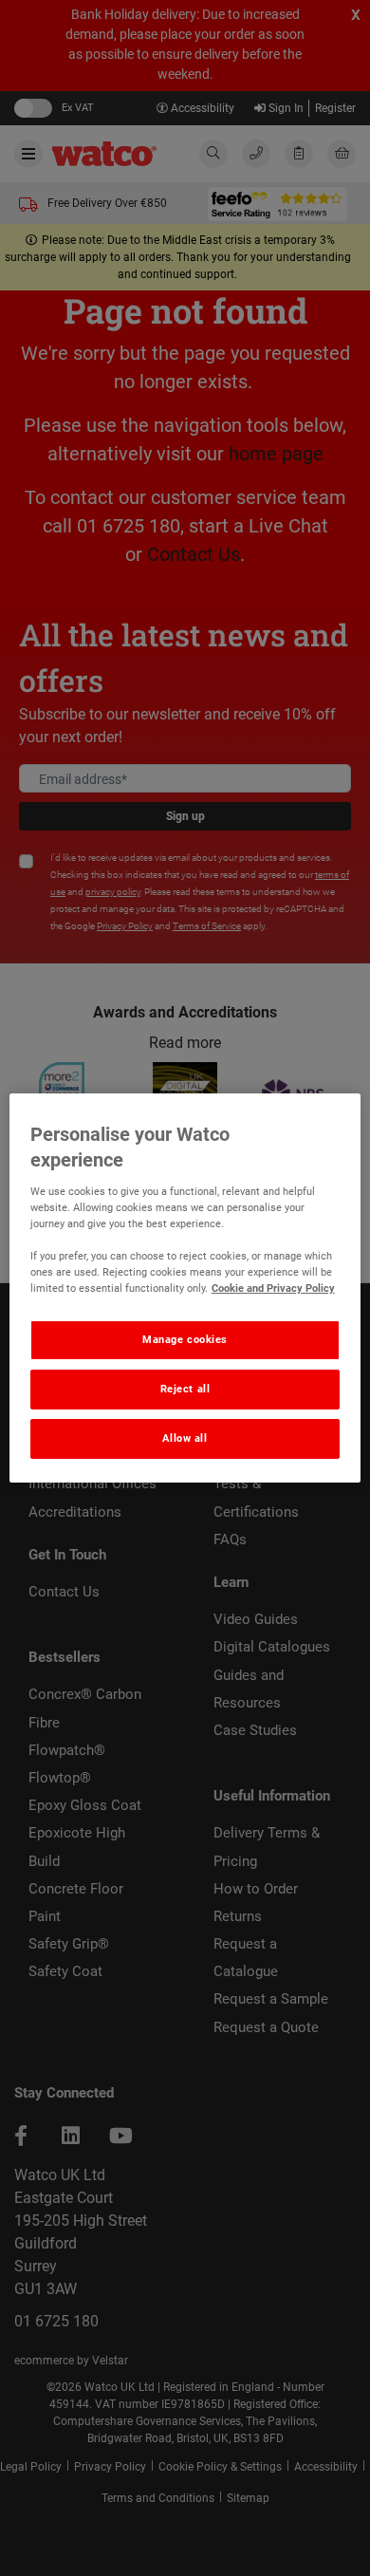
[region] (185, 1288)
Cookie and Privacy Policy (273, 1288)
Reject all (185, 1389)
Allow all (185, 1438)
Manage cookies (185, 1339)
